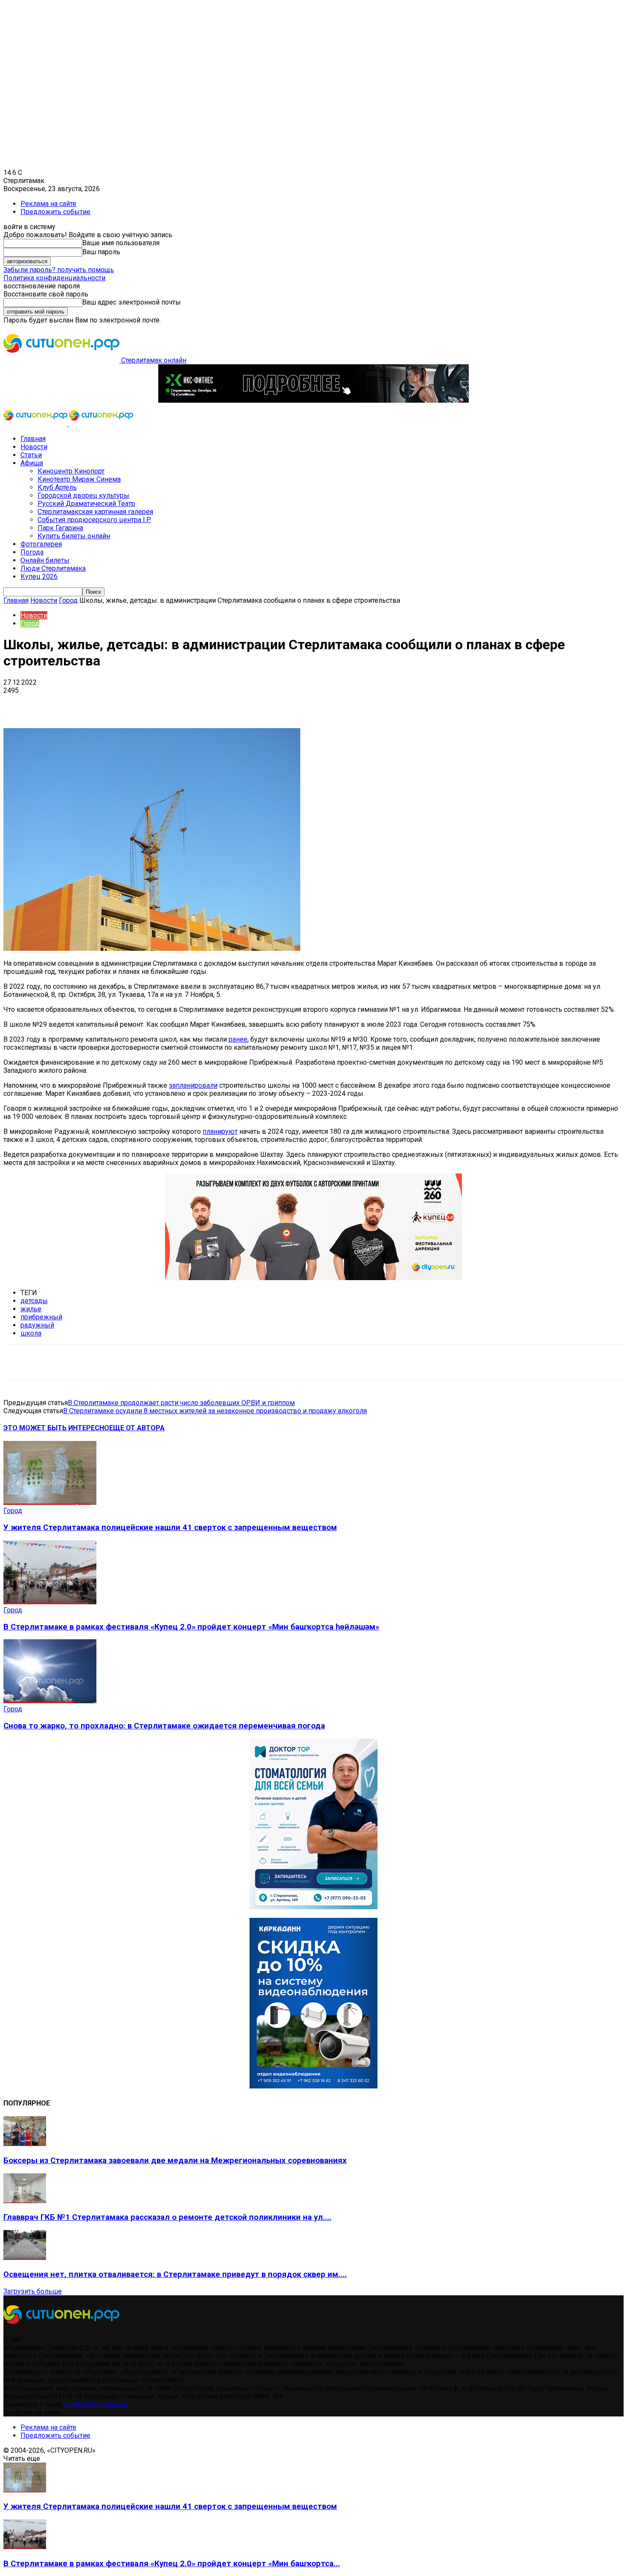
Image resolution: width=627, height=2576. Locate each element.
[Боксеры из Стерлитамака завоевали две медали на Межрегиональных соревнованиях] (25, 2144)
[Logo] (36, 424)
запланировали (193, 1085)
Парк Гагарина (60, 528)
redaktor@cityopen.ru (96, 2404)
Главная (33, 439)
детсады (34, 1301)
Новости (34, 447)
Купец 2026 (39, 576)
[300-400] (313, 1907)
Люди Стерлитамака (53, 568)
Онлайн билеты (45, 560)
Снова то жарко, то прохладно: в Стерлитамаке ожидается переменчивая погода (164, 1726)
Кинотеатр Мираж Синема (79, 479)
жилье (31, 1309)
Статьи (31, 455)
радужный (37, 1325)
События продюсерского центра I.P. (94, 520)
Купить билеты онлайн (74, 536)
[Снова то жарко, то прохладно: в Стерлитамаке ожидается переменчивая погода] (50, 1701)
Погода (32, 552)
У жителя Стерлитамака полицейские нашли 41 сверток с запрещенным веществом (170, 1528)
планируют (220, 1131)
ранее (238, 1039)
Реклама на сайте (48, 204)
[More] (269, 703)
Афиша (32, 463)
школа (31, 1333)
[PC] (313, 400)
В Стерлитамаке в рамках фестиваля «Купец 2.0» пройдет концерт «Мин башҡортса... (172, 2564)
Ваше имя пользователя (121, 243)
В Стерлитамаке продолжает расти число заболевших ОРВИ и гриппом (181, 1403)
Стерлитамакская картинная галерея (95, 512)
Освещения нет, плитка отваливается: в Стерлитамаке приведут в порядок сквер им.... (175, 2274)
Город (68, 600)
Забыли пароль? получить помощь (59, 270)
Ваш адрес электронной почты (132, 302)
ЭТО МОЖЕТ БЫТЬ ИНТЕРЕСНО (56, 1428)
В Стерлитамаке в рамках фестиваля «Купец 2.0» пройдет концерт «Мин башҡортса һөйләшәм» (191, 1627)
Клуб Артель (57, 487)
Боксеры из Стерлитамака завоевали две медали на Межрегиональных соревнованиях (175, 2161)
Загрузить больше (33, 2291)
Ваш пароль (101, 252)
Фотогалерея (41, 544)
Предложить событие (55, 212)
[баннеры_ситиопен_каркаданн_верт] (313, 2086)
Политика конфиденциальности (54, 278)
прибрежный (41, 1317)
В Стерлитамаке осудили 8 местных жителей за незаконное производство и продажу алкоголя (215, 1411)
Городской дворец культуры (83, 495)
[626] (313, 1278)
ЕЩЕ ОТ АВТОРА (137, 1428)
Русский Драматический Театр (86, 504)
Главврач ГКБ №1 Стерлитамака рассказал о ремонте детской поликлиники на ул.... (167, 2217)
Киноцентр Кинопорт (71, 471)
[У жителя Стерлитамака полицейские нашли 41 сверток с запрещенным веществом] (50, 1503)
